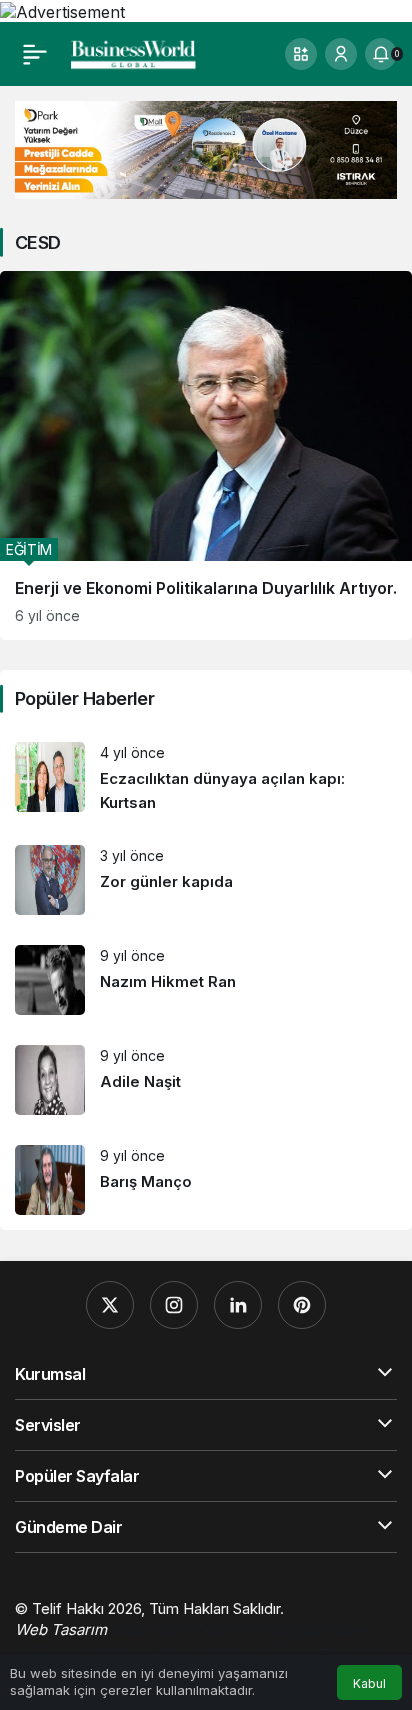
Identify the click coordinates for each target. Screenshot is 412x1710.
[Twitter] (110, 1305)
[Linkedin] (238, 1305)
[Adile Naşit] (206, 1080)
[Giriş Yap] (341, 54)
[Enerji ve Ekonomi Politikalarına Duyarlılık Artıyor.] (206, 456)
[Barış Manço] (206, 1180)
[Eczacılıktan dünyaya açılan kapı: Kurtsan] (206, 778)
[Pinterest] (302, 1305)
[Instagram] (174, 1305)
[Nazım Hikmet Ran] (206, 980)
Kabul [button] (369, 1683)
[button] (301, 54)
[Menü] (35, 54)
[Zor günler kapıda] (206, 880)
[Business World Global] (133, 52)
